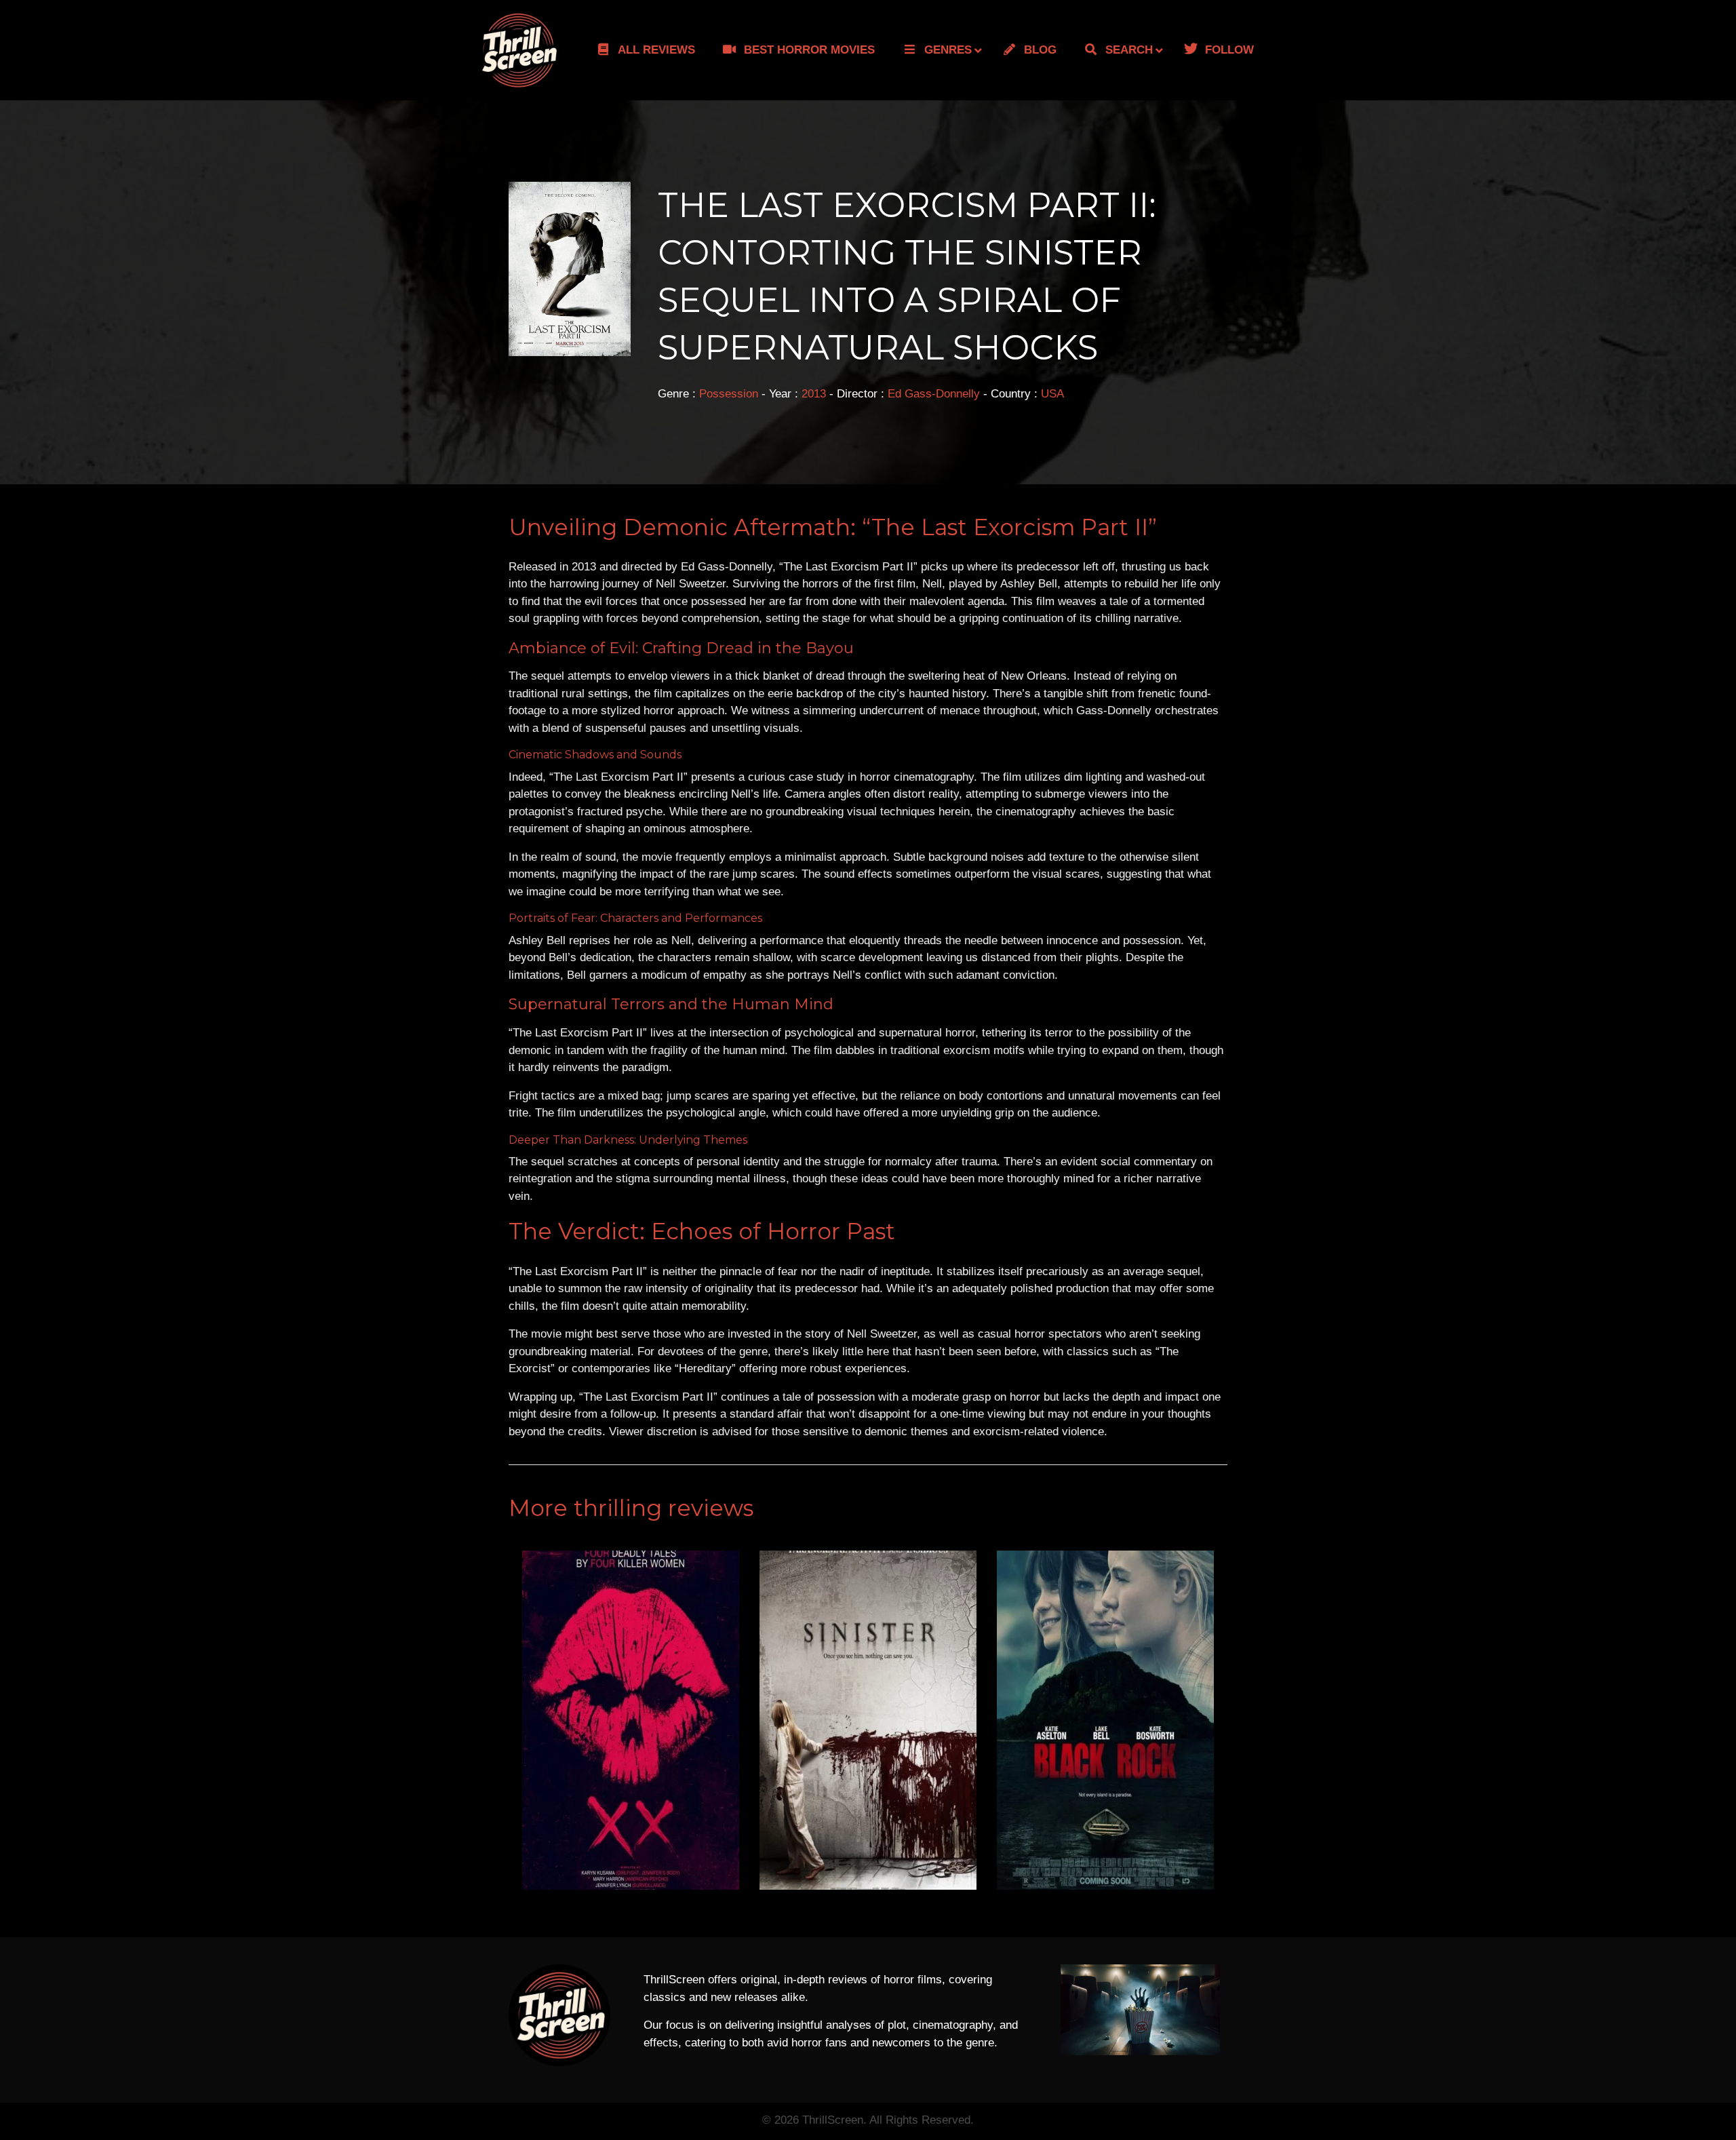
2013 (814, 394)
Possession (729, 394)
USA (1052, 394)
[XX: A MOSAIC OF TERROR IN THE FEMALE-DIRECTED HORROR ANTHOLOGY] (631, 1720)
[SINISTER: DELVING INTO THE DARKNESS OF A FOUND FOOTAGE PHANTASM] (868, 1720)
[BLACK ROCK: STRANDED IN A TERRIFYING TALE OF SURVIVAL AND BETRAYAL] (1105, 1720)
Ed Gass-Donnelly (934, 394)
